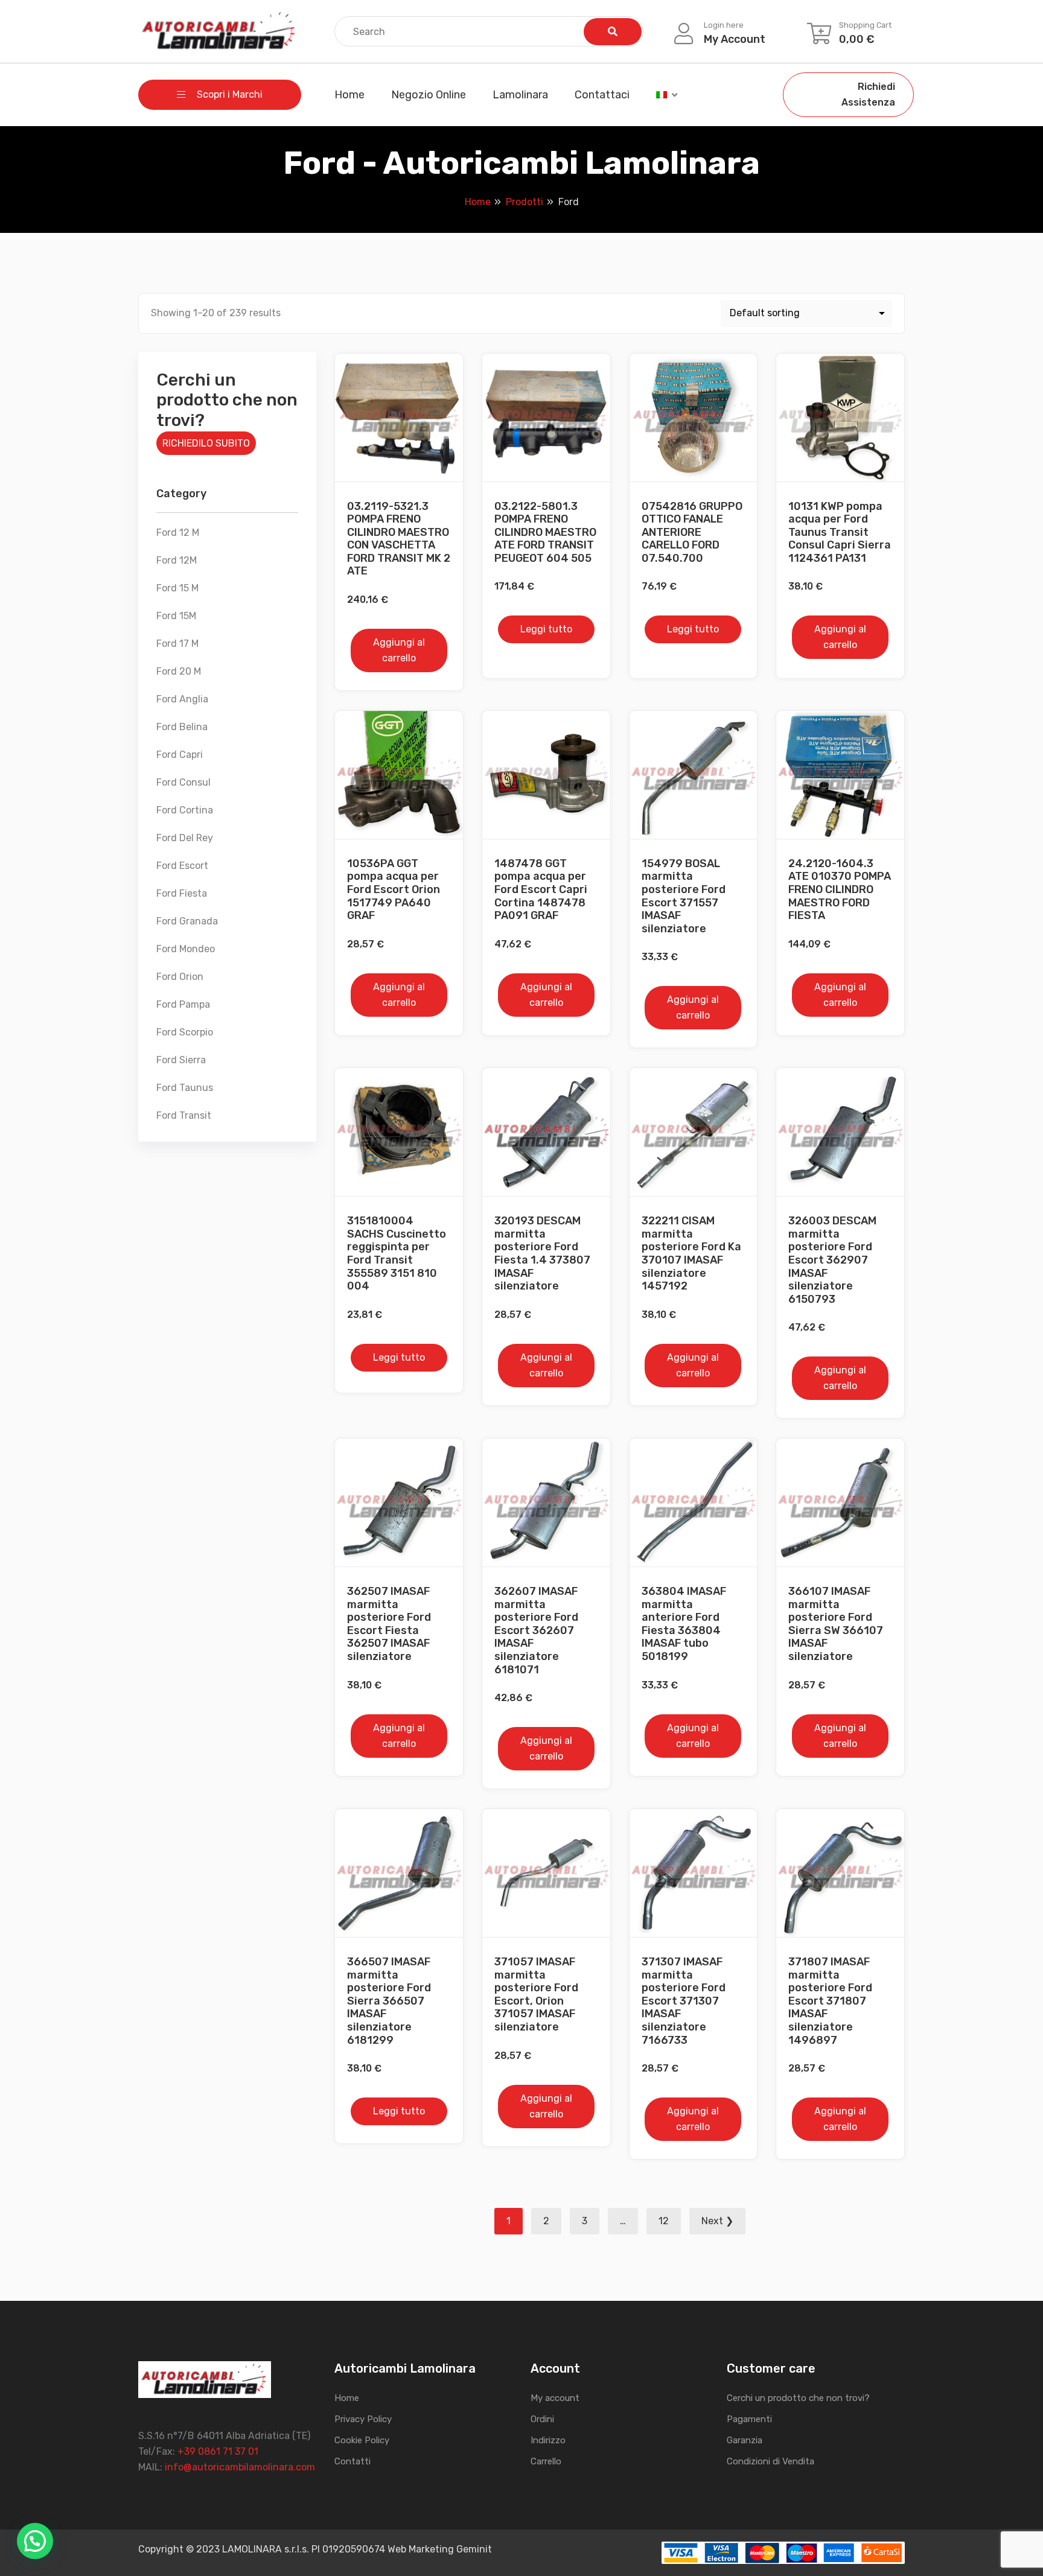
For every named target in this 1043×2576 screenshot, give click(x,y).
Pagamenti (749, 2419)
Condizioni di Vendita (770, 2461)
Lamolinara (520, 95)
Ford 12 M (178, 533)
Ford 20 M (179, 671)
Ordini (542, 2419)
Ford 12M (177, 560)
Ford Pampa (183, 1004)
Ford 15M (176, 616)
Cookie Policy (362, 2440)
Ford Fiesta (182, 893)
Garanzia (745, 2440)
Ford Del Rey (185, 838)
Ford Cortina (185, 810)
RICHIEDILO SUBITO (206, 443)
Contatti (352, 2461)
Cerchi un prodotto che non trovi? (798, 2398)
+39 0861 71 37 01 (218, 2451)
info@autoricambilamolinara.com (240, 2467)
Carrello (546, 2461)
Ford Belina (182, 727)
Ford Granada (187, 921)
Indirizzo (548, 2440)
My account (555, 2398)
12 (664, 2221)
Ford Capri (180, 755)
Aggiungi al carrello (399, 650)
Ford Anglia (182, 699)
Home (349, 95)
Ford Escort (182, 866)
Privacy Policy (363, 2419)
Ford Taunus (185, 1088)
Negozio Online (429, 95)
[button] (35, 2541)
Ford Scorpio (185, 1032)
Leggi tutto (546, 629)
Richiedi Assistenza (868, 94)
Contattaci (602, 95)
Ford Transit (184, 1115)
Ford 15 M (177, 588)
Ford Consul (183, 782)
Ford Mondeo (186, 949)
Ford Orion (180, 977)
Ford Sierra (181, 1060)
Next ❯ (717, 2221)
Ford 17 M (177, 644)
